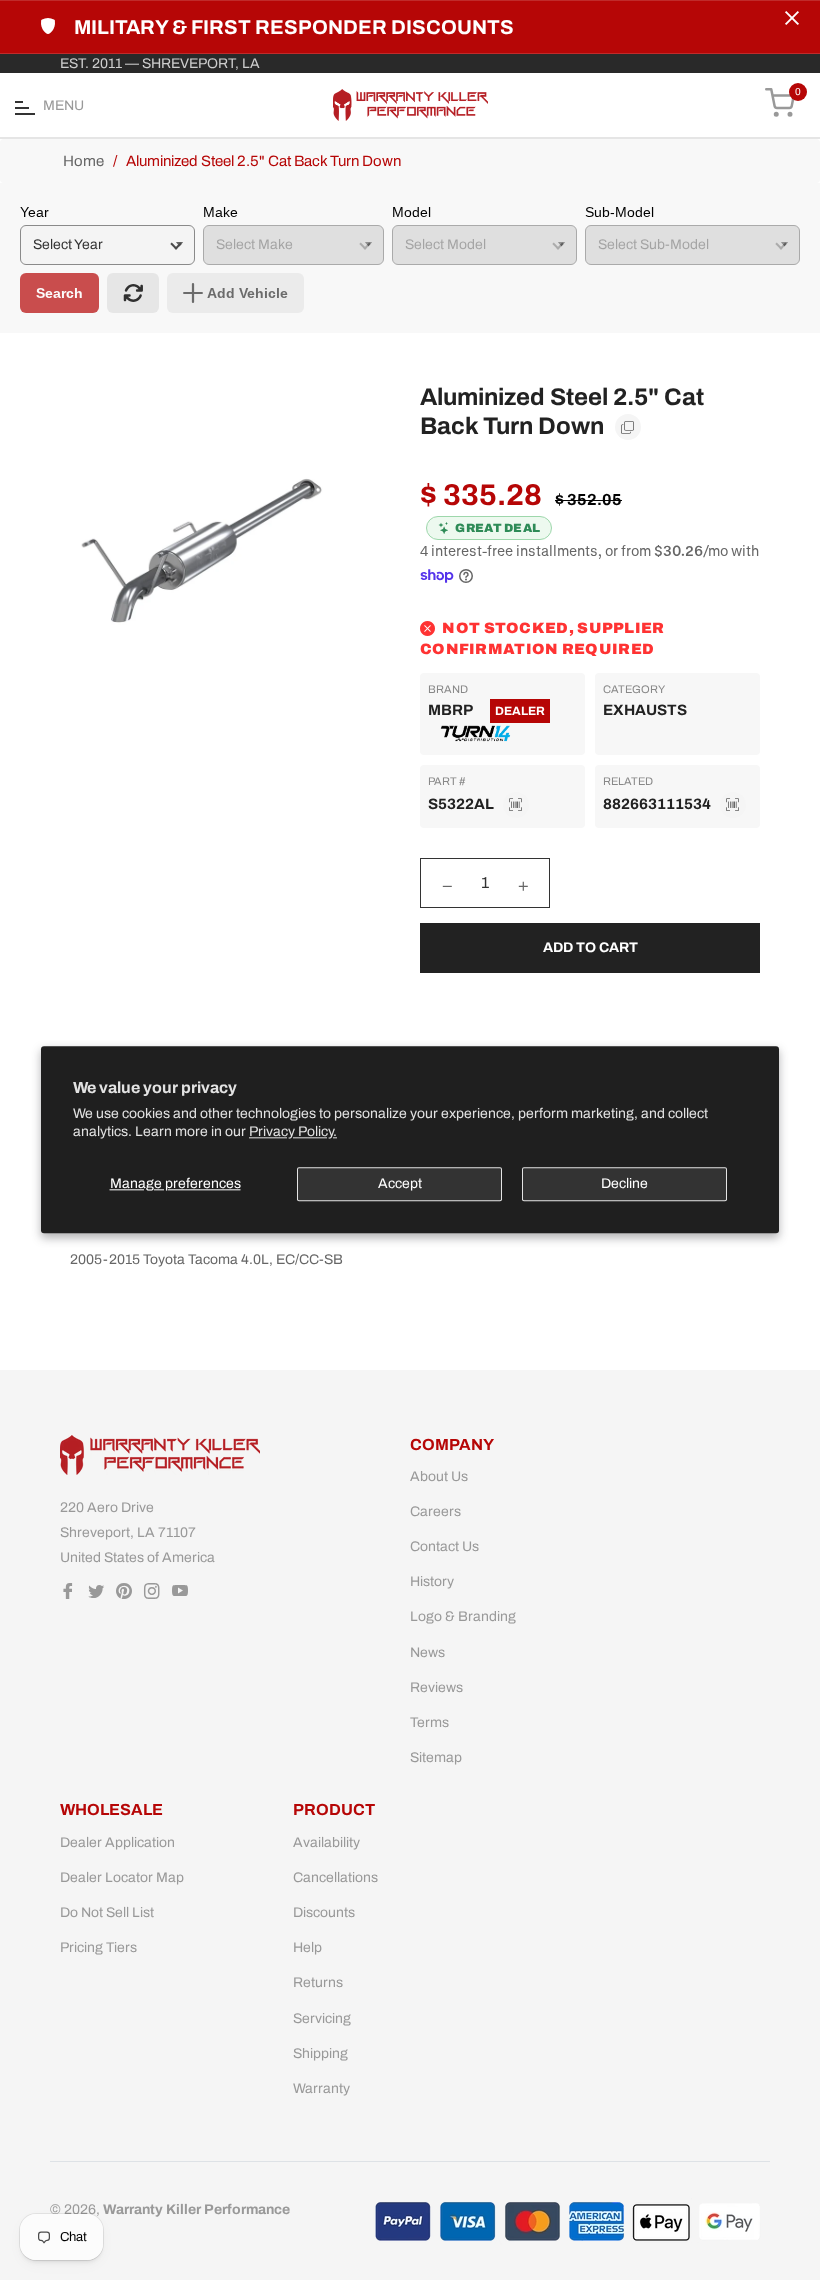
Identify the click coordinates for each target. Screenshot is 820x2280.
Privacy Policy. (293, 1132)
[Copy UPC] (733, 805)
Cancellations (335, 1877)
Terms (429, 1722)
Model (411, 212)
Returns (318, 1982)
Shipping (320, 2053)
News (427, 1652)
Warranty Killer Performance (196, 2209)
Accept (400, 1183)
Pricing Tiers (98, 1947)
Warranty (321, 2088)
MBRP (450, 710)
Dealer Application (117, 1842)
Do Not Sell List (107, 1912)
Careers (435, 1511)
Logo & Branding (463, 1616)
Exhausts (645, 710)
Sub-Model (619, 212)
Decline (624, 1183)
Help (307, 1947)
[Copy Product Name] (628, 427)
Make (220, 212)
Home (83, 161)
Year (34, 212)
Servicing (322, 2018)
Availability (326, 1842)
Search (59, 293)
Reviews (436, 1687)
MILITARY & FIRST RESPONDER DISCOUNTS (294, 27)
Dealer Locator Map (122, 1877)
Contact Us (444, 1546)
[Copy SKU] (516, 805)
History (432, 1581)
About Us (439, 1476)
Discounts (324, 1912)
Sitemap (436, 1757)
